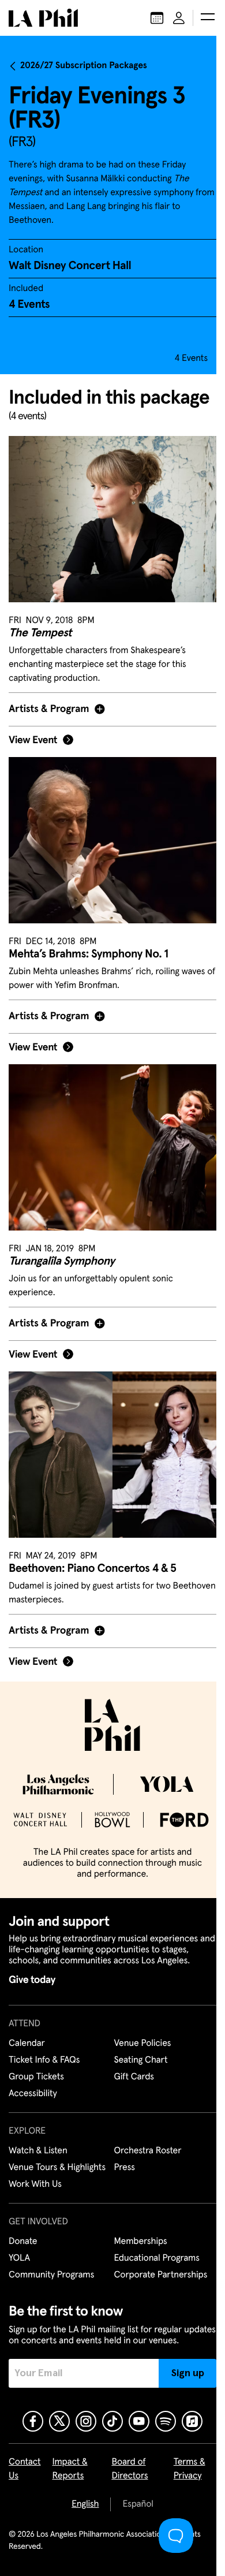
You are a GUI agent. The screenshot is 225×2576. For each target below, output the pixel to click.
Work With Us (35, 2176)
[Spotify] (162, 2424)
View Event (33, 753)
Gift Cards (130, 2069)
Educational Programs (152, 2250)
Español (134, 2507)
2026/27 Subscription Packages (84, 66)
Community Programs (51, 2267)
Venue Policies (138, 2036)
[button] (208, 18)
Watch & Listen (38, 2143)
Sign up (179, 2376)
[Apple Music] (188, 2424)
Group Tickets (36, 2069)
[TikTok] (108, 2424)
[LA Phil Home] (43, 18)
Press (120, 2160)
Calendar (27, 2036)
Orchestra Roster (143, 2143)
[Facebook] (29, 2424)
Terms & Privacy (183, 2472)
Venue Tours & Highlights (57, 2160)
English (81, 2507)
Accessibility (33, 2086)
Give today (32, 1972)
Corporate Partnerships (156, 2267)
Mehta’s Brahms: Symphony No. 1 (89, 960)
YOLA (19, 2250)
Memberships (136, 2234)
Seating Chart (136, 2052)
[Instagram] (82, 2424)
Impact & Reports (70, 2472)
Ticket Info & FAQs (44, 2052)
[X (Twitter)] (55, 2424)
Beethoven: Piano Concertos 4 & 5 (92, 1561)
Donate (23, 2234)
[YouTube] (135, 2424)
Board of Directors (127, 2472)
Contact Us (25, 2472)
